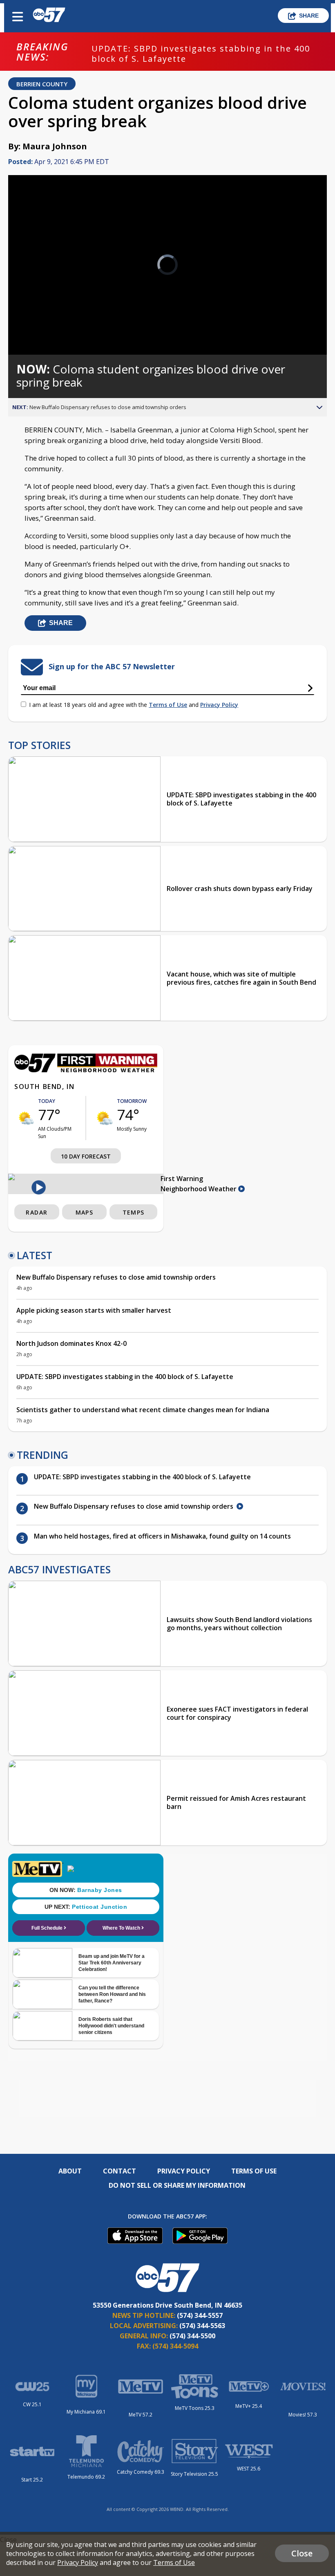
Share (309, 16)
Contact (119, 2171)
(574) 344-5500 (192, 2336)
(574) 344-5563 (202, 2326)
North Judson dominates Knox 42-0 (71, 1343)
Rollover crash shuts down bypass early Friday (240, 889)
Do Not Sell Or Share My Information (177, 2185)
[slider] (46, 327)
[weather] (26, 1118)
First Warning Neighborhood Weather (199, 1184)
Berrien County (42, 84)
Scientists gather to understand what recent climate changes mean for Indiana (143, 1410)
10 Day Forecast (86, 1156)
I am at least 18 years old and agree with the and (134, 705)
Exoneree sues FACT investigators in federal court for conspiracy (237, 1713)
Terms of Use (168, 705)
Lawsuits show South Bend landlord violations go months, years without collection (239, 1624)
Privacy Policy (219, 705)
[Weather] (86, 1070)
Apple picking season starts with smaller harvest (94, 1310)
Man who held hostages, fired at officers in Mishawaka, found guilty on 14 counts (162, 1536)
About (70, 2171)
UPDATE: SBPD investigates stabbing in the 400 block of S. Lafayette (201, 54)
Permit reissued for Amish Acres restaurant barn (236, 1802)
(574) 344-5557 (200, 2315)
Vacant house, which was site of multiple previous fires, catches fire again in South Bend (241, 978)
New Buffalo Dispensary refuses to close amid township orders (117, 1277)
